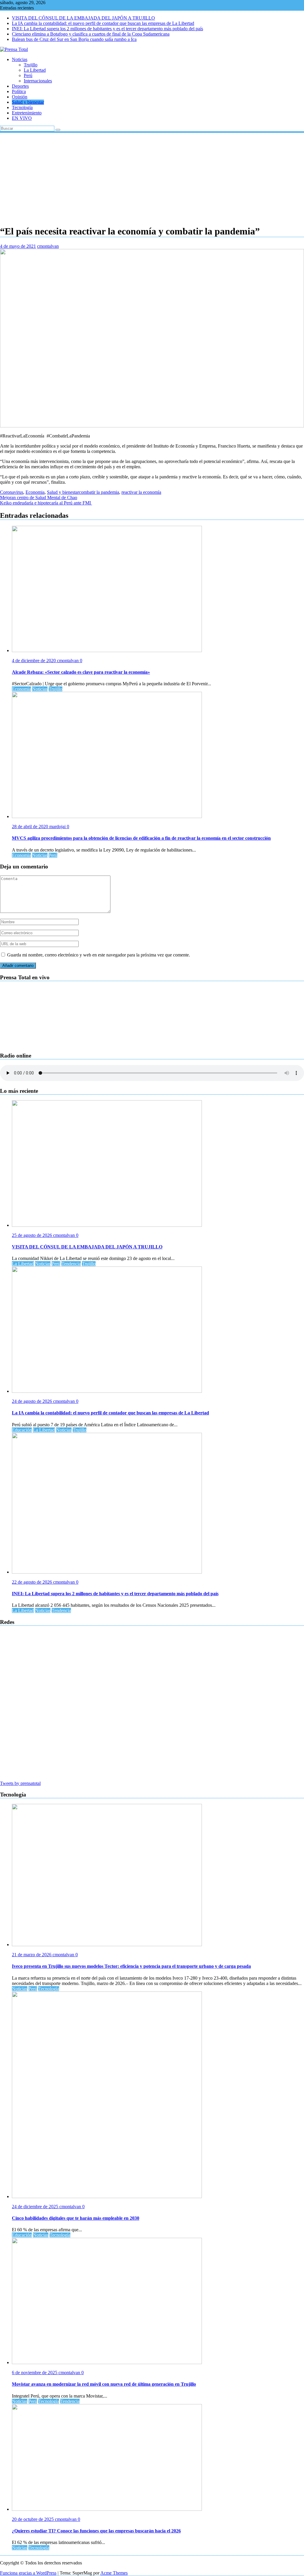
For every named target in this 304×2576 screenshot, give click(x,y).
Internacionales (38, 81)
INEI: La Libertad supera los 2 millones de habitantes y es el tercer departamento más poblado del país (107, 29)
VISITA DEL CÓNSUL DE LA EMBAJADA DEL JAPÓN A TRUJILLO (83, 18)
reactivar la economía (141, 492)
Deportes (20, 86)
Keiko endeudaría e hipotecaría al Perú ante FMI (46, 503)
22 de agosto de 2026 (33, 1582)
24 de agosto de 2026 (33, 1401)
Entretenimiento (27, 113)
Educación (22, 1430)
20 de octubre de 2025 (33, 2519)
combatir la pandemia (99, 492)
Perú (28, 75)
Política (19, 91)
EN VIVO (22, 118)
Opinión (20, 97)
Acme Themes (114, 2573)
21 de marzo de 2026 (32, 1955)
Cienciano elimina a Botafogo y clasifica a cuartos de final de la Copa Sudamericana (91, 34)
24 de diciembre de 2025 (36, 2207)
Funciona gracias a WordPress (28, 2573)
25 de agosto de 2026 (33, 1235)
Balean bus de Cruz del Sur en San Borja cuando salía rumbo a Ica (74, 39)
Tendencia (71, 1264)
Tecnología (22, 107)
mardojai (58, 827)
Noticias (20, 59)
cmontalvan (48, 246)
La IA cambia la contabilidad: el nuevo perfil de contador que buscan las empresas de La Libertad (103, 23)
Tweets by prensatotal (20, 1783)
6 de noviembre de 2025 (35, 2373)
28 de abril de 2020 (31, 827)
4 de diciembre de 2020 (34, 661)
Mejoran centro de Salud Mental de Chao (39, 498)
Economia (35, 492)
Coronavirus (12, 492)
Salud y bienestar (28, 102)
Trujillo (31, 65)
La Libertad (35, 70)
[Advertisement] (152, 178)
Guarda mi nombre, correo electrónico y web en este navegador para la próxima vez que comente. (99, 955)
